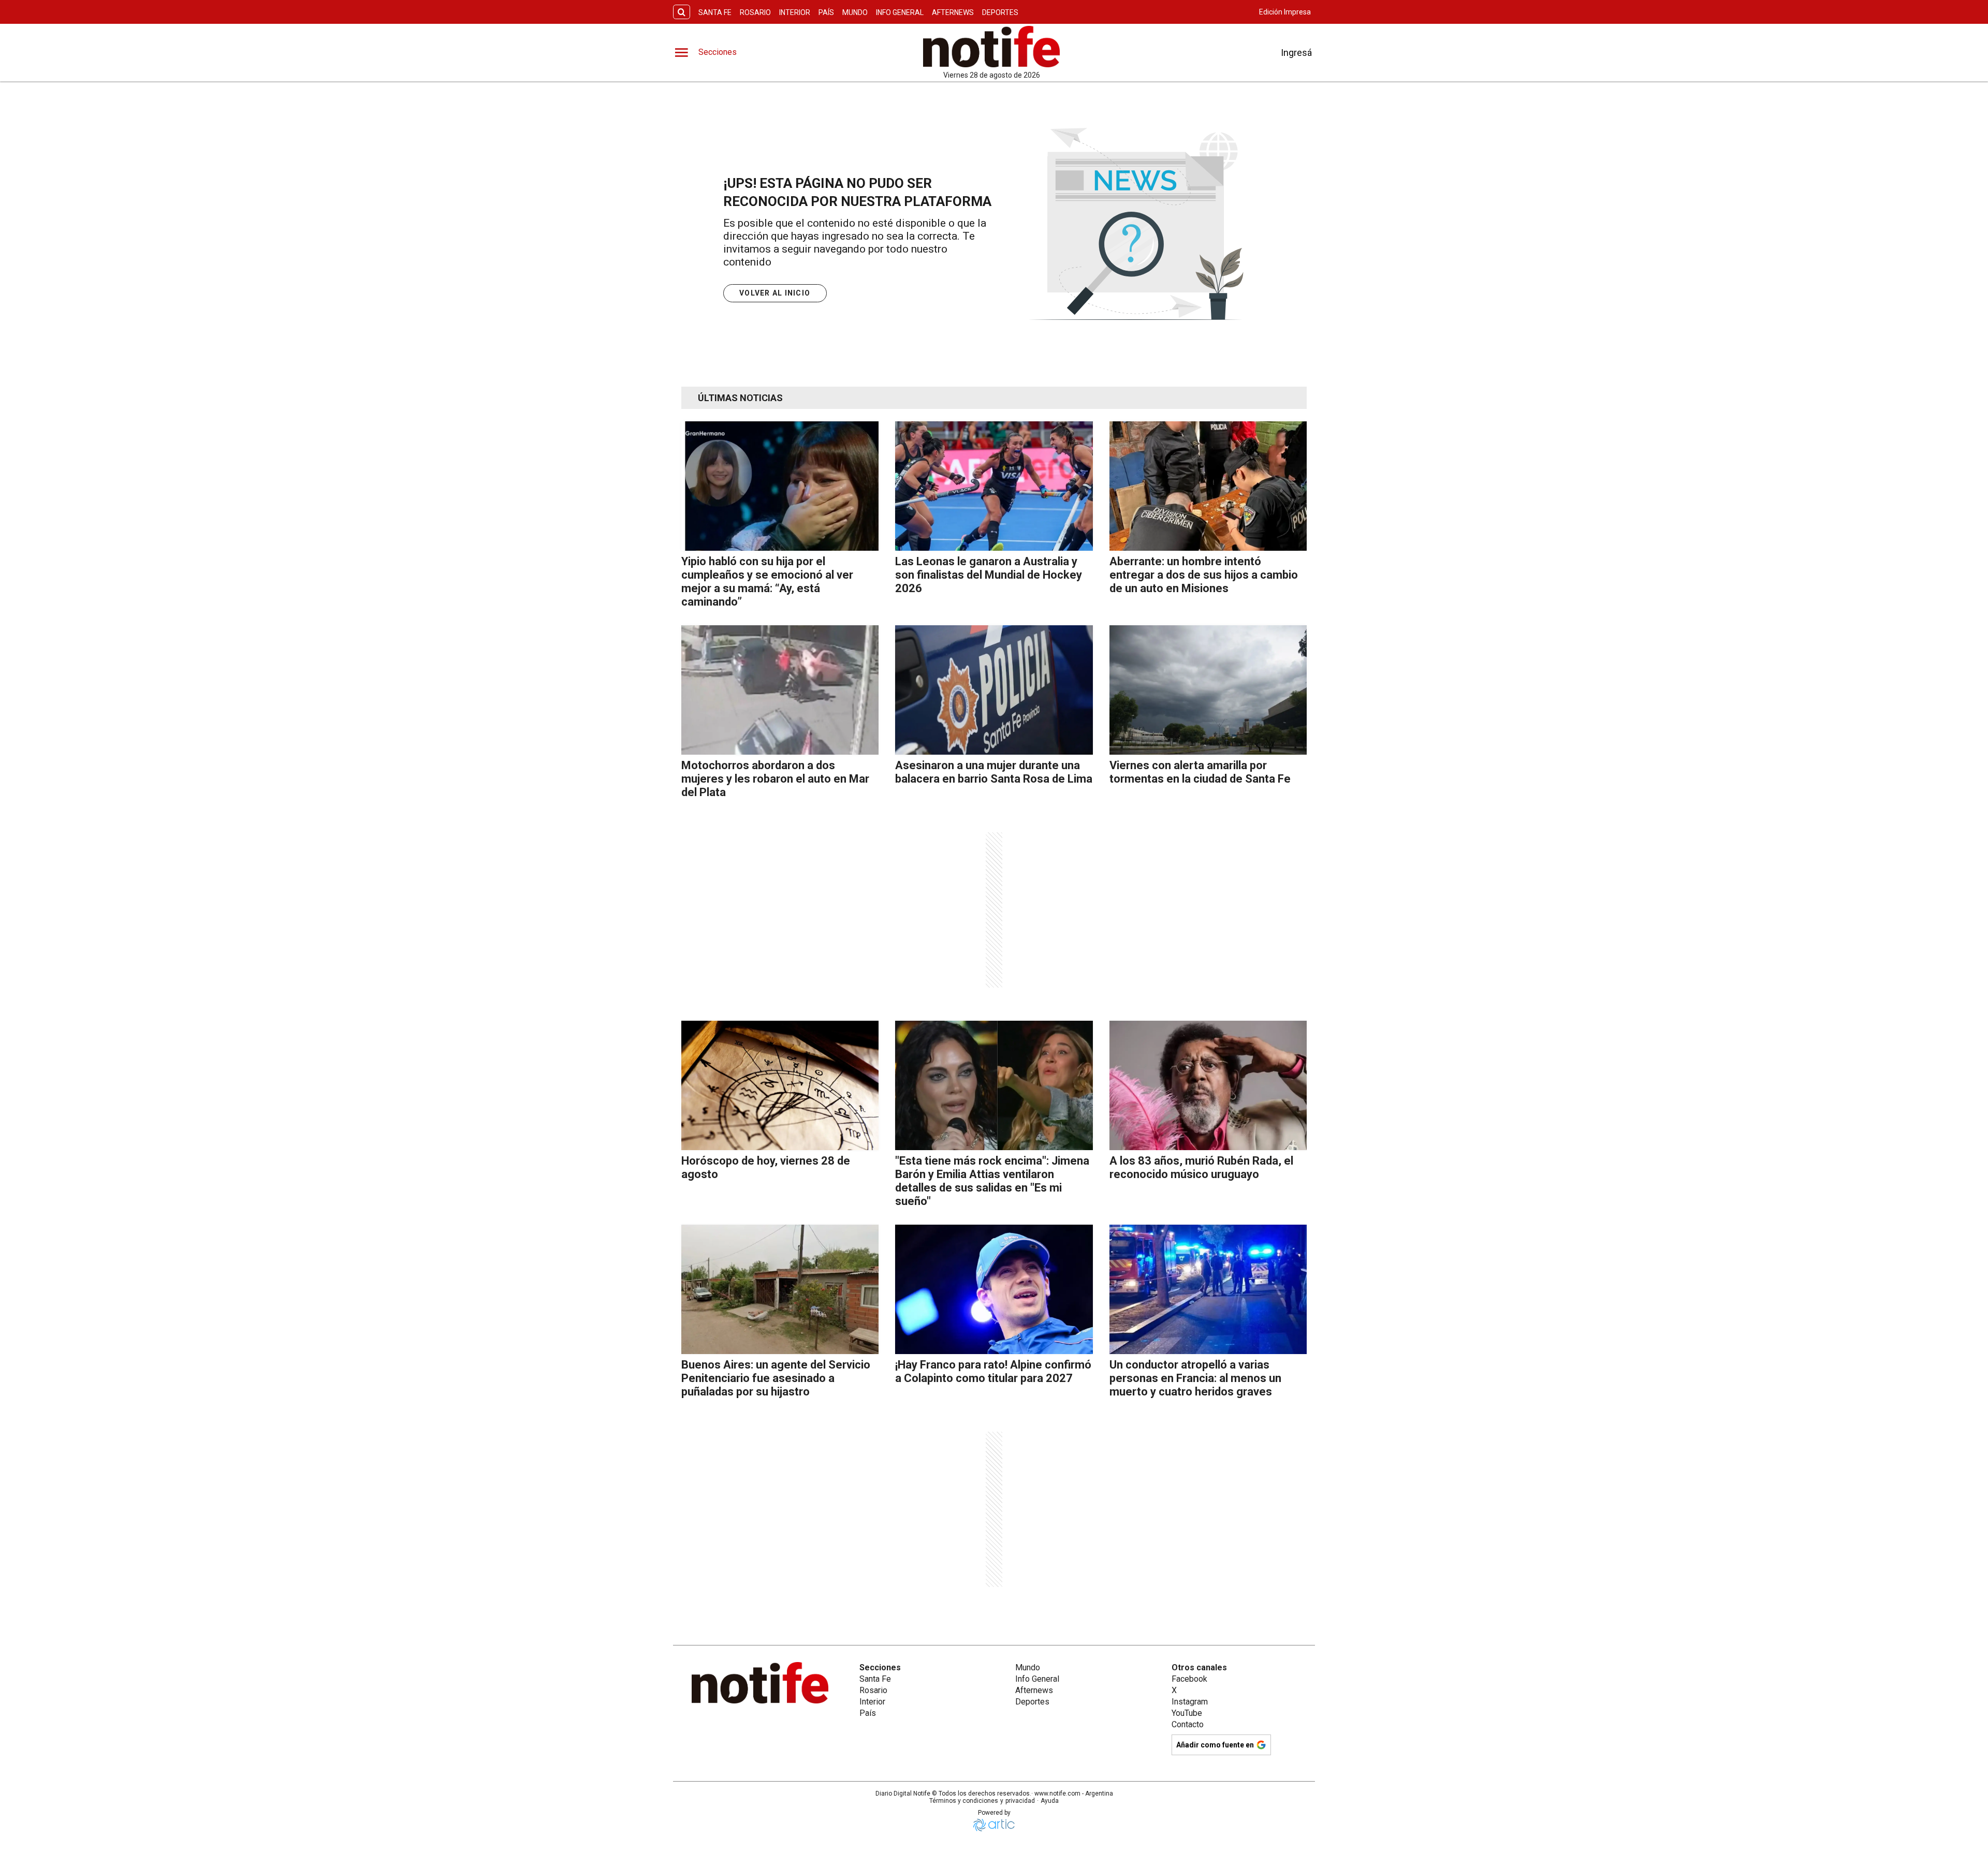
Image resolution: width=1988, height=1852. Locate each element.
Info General (900, 12)
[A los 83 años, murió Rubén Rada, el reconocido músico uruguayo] (1208, 1085)
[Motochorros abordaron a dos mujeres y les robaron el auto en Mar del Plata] (780, 690)
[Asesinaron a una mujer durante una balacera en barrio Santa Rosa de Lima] (994, 690)
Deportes (1000, 12)
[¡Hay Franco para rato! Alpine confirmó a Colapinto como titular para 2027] (994, 1289)
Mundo (855, 12)
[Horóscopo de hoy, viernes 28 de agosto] (780, 1085)
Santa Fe (715, 12)
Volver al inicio (775, 293)
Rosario (755, 12)
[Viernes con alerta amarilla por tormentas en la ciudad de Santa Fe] (1208, 690)
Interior (795, 12)
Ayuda (1050, 1801)
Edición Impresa (1285, 12)
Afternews (953, 12)
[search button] (682, 12)
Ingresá (1296, 53)
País (826, 12)
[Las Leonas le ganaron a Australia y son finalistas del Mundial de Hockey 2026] (994, 486)
